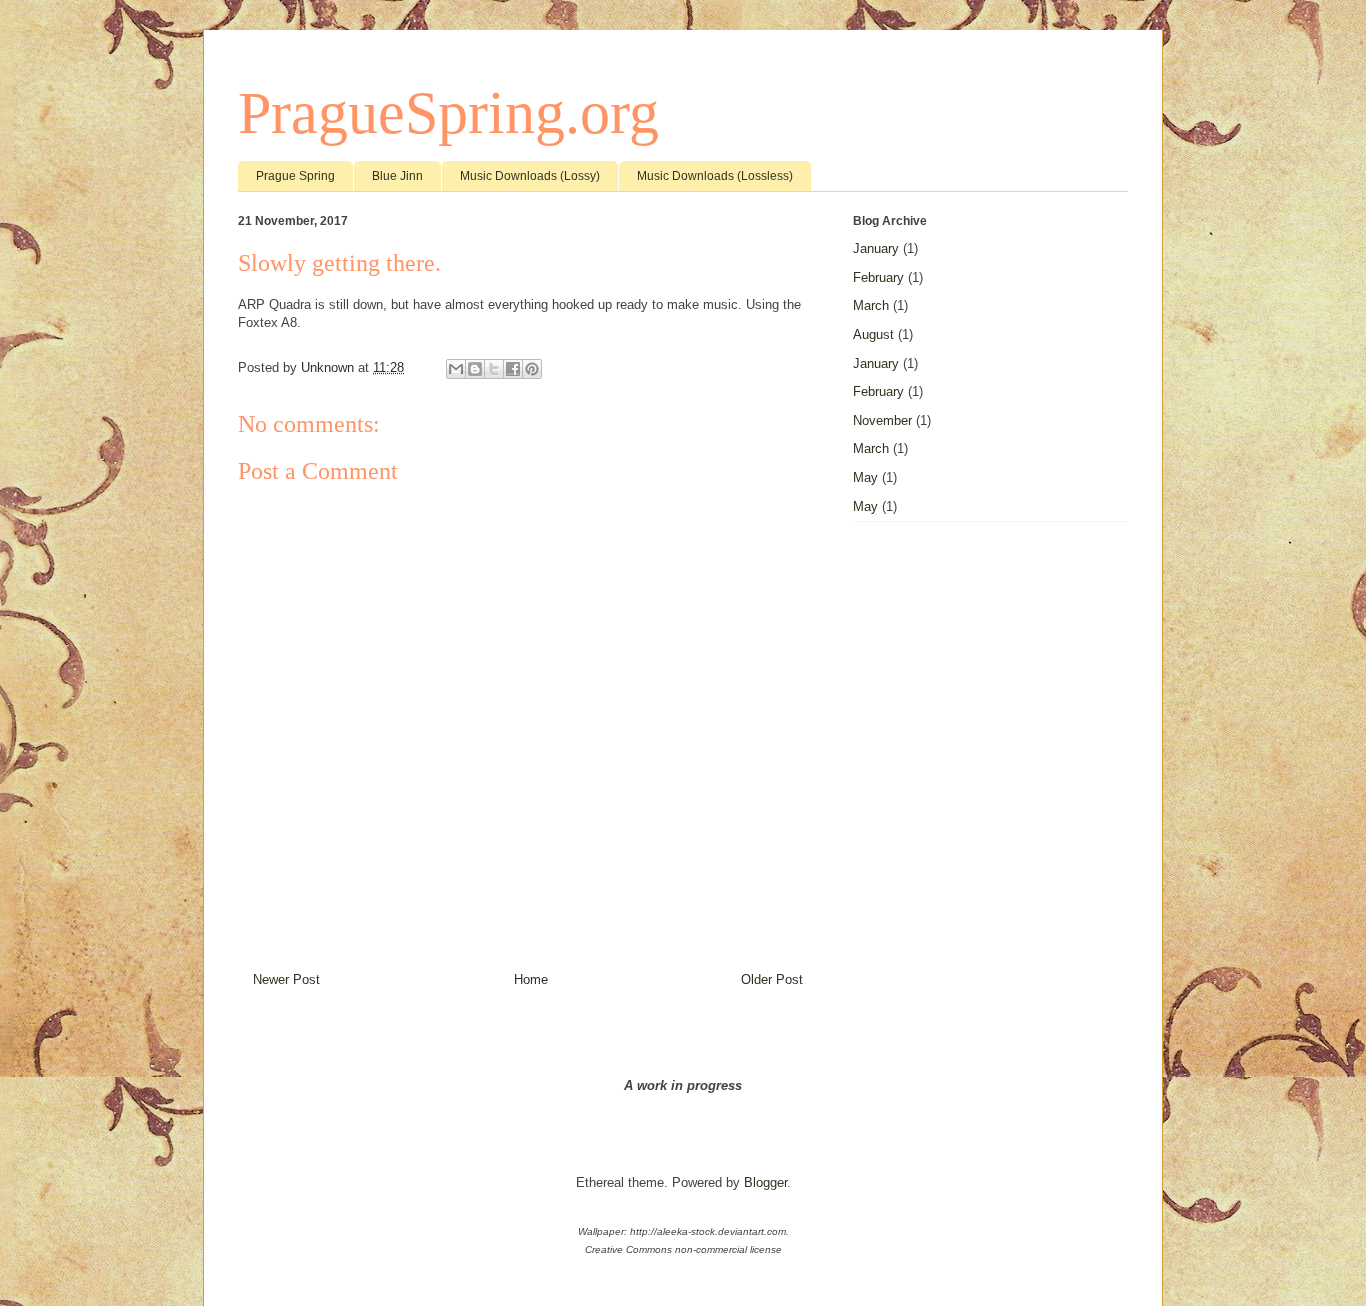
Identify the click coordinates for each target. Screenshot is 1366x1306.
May (865, 477)
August (873, 334)
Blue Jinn (397, 176)
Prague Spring (295, 176)
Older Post (772, 979)
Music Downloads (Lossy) (530, 176)
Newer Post (286, 979)
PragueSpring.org (448, 113)
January (876, 248)
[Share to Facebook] (513, 369)
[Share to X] (494, 369)
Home (531, 979)
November (882, 420)
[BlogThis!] (475, 369)
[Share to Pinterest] (532, 369)
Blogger (765, 1182)
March (871, 305)
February (878, 277)
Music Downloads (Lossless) (715, 176)
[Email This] (456, 369)
